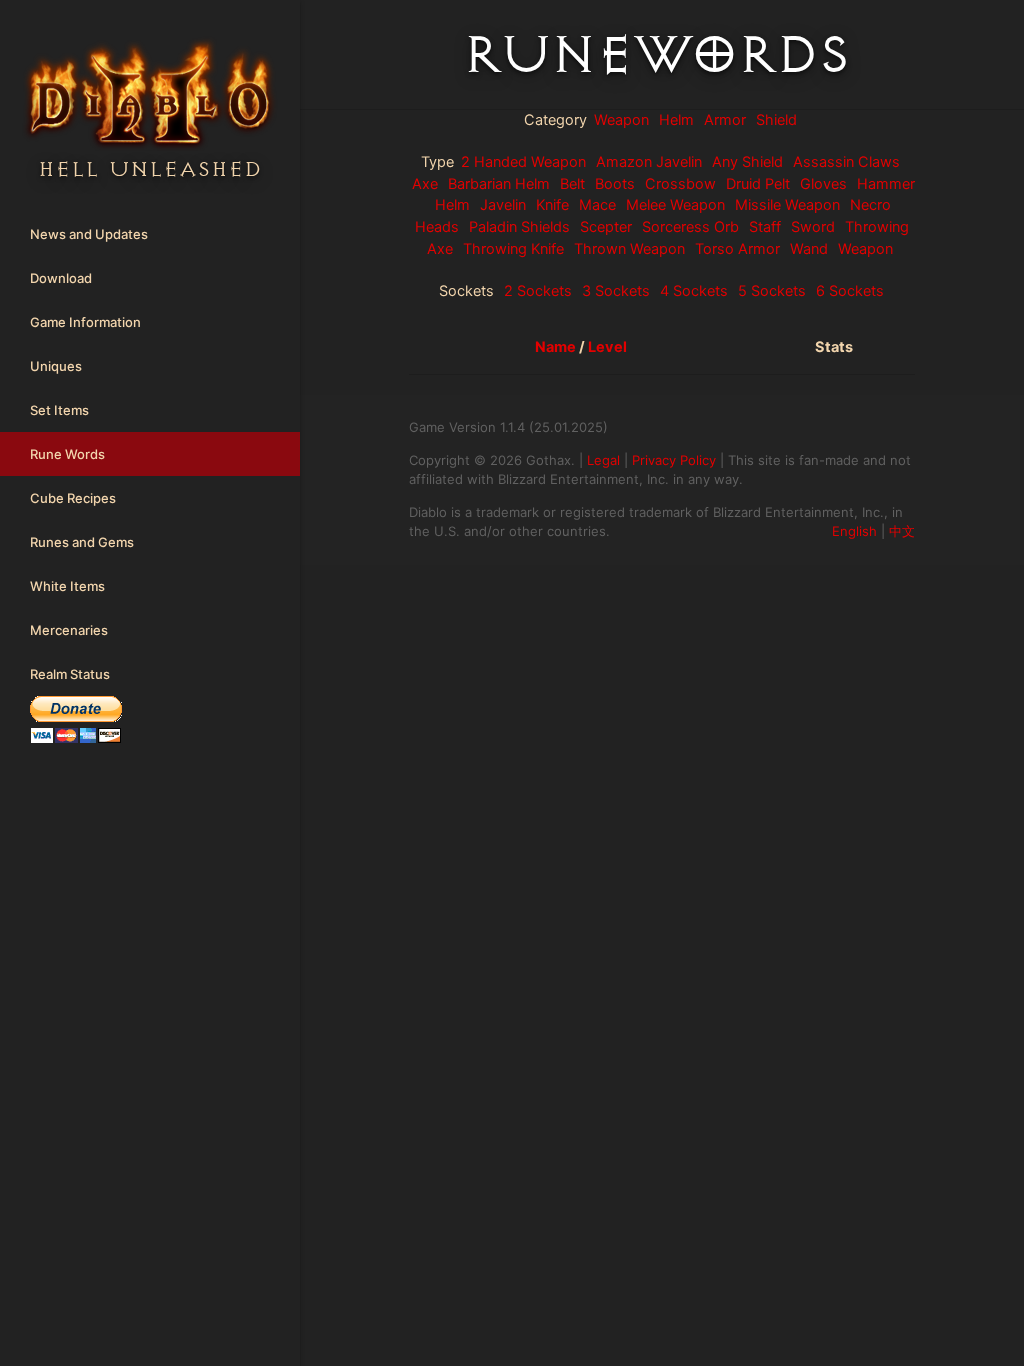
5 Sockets (772, 291)
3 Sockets (616, 291)
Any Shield (747, 162)
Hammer (886, 184)
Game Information (85, 322)
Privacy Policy (674, 460)
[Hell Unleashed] (150, 54)
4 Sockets (694, 291)
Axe (425, 184)
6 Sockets (850, 291)
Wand (809, 249)
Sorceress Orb (690, 227)
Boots (615, 184)
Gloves (823, 184)
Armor (725, 120)
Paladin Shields (519, 227)
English (854, 531)
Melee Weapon (675, 205)
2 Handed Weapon (523, 162)
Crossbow (680, 184)
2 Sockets (538, 291)
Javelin (503, 205)
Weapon (621, 120)
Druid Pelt (758, 184)
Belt (572, 184)
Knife (552, 205)
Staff (765, 227)
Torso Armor (737, 249)
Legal (603, 460)
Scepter (606, 227)
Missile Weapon (787, 205)
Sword (813, 227)
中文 (902, 531)
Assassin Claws (846, 162)
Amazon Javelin (649, 162)
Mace (597, 205)
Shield (776, 120)
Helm (676, 120)
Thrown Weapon (629, 249)
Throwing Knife (513, 249)
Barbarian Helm (499, 184)
